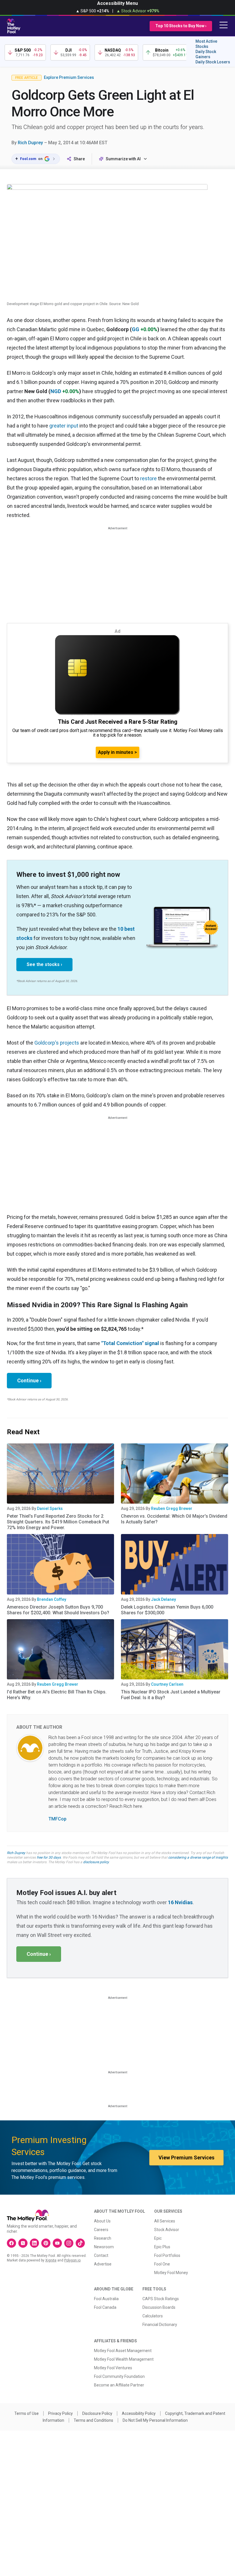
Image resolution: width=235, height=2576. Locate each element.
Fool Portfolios (167, 2255)
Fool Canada (105, 2307)
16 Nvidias (180, 1902)
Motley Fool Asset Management (123, 2351)
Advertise (103, 2264)
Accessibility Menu (117, 3)
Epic (158, 2238)
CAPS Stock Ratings (161, 2299)
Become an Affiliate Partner (119, 2385)
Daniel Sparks (50, 1508)
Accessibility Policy (139, 2413)
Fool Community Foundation (119, 2376)
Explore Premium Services (69, 77)
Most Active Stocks (206, 44)
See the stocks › (44, 964)
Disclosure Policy (97, 2413)
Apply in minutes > (117, 752)
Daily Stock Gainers (206, 54)
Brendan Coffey (52, 1599)
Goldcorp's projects (57, 1043)
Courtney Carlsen (167, 1684)
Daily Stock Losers (213, 62)
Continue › (29, 1380)
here (53, 1799)
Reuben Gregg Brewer (172, 1508)
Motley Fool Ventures (113, 2368)
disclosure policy (96, 1862)
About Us (102, 2221)
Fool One (162, 2264)
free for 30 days (49, 1857)
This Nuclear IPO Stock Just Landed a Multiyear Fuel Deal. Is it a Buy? (171, 1695)
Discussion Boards (159, 2307)
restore (148, 478)
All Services (165, 2221)
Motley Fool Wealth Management (124, 2359)
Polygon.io (72, 2260)
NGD (56, 391)
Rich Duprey (30, 143)
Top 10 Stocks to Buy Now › (181, 26)
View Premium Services (186, 2158)
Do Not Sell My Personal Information (155, 2420)
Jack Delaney (163, 1599)
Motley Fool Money (171, 2273)
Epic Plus (162, 2247)
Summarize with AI (123, 159)
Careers (101, 2230)
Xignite (51, 2260)
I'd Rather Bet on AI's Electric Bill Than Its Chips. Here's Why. (57, 1695)
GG (136, 329)
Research (103, 2238)
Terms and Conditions (93, 2420)
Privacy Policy (60, 2413)
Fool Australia (106, 2299)
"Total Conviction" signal (130, 1343)
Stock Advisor (167, 2230)
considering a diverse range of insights (198, 1857)
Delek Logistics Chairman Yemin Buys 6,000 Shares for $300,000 (167, 1610)
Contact (101, 2255)
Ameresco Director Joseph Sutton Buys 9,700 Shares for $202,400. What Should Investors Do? (58, 1610)
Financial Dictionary (160, 2325)
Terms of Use (27, 2413)
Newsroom (104, 2247)
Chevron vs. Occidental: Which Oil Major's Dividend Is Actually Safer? (174, 1519)
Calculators (153, 2316)
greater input (64, 426)
